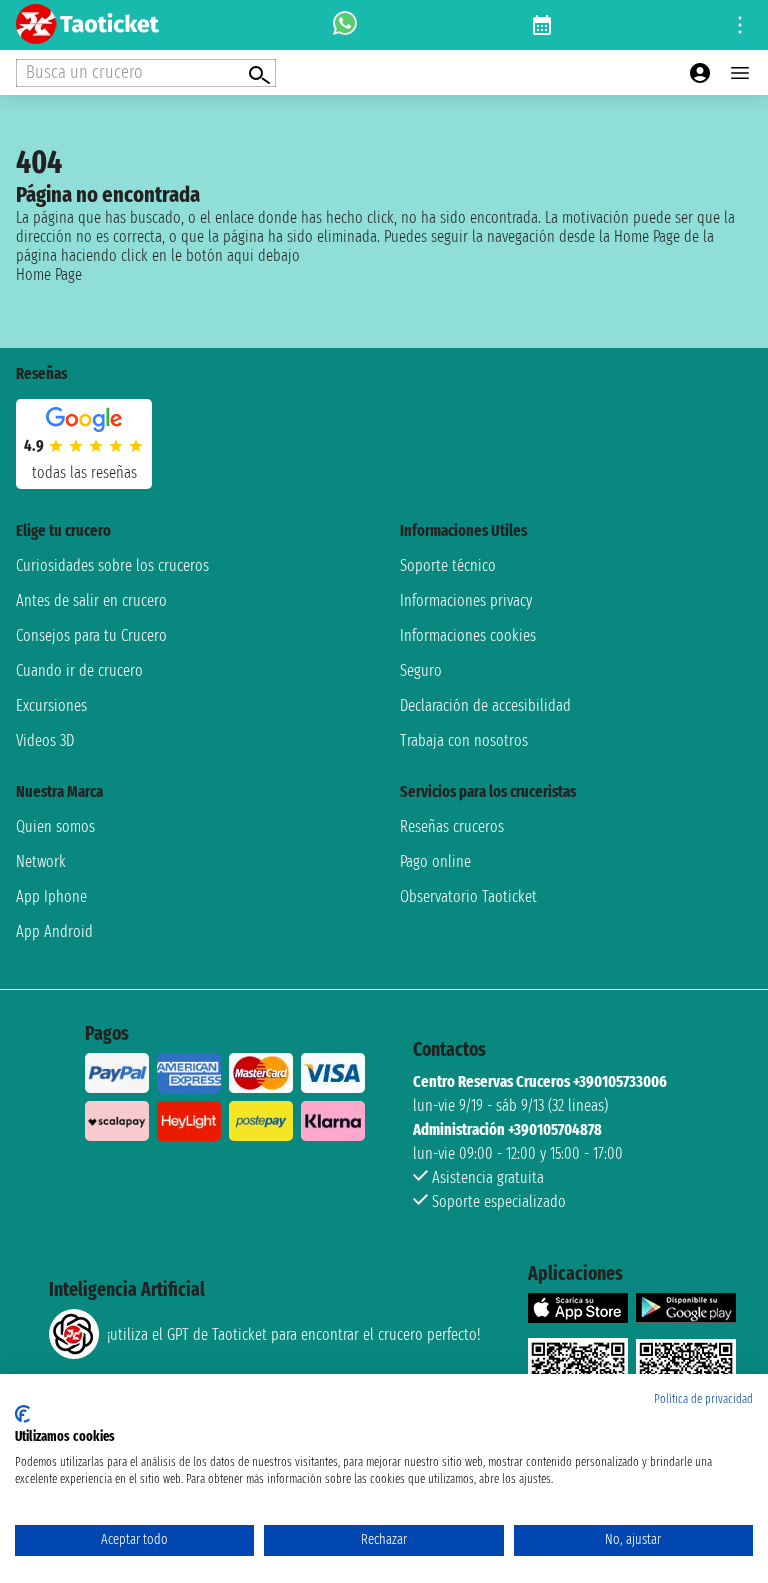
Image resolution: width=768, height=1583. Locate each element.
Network (41, 861)
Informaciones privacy (466, 600)
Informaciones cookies (468, 635)
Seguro (421, 670)
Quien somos (55, 826)
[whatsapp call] (345, 25)
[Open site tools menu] (740, 25)
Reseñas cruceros (452, 826)
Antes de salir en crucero (91, 600)
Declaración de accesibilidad (485, 705)
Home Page (49, 274)
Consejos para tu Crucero (91, 635)
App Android (54, 931)
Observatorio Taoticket (468, 896)
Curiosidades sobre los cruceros (112, 565)
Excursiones (51, 705)
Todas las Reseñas (84, 472)
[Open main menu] (740, 73)
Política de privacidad (703, 1399)
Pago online (435, 861)
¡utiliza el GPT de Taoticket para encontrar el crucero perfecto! (293, 1334)
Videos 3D (45, 740)
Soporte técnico (448, 565)
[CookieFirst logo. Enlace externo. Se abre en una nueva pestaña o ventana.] (22, 1414)
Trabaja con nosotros (464, 740)
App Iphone (51, 896)
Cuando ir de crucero (79, 670)
